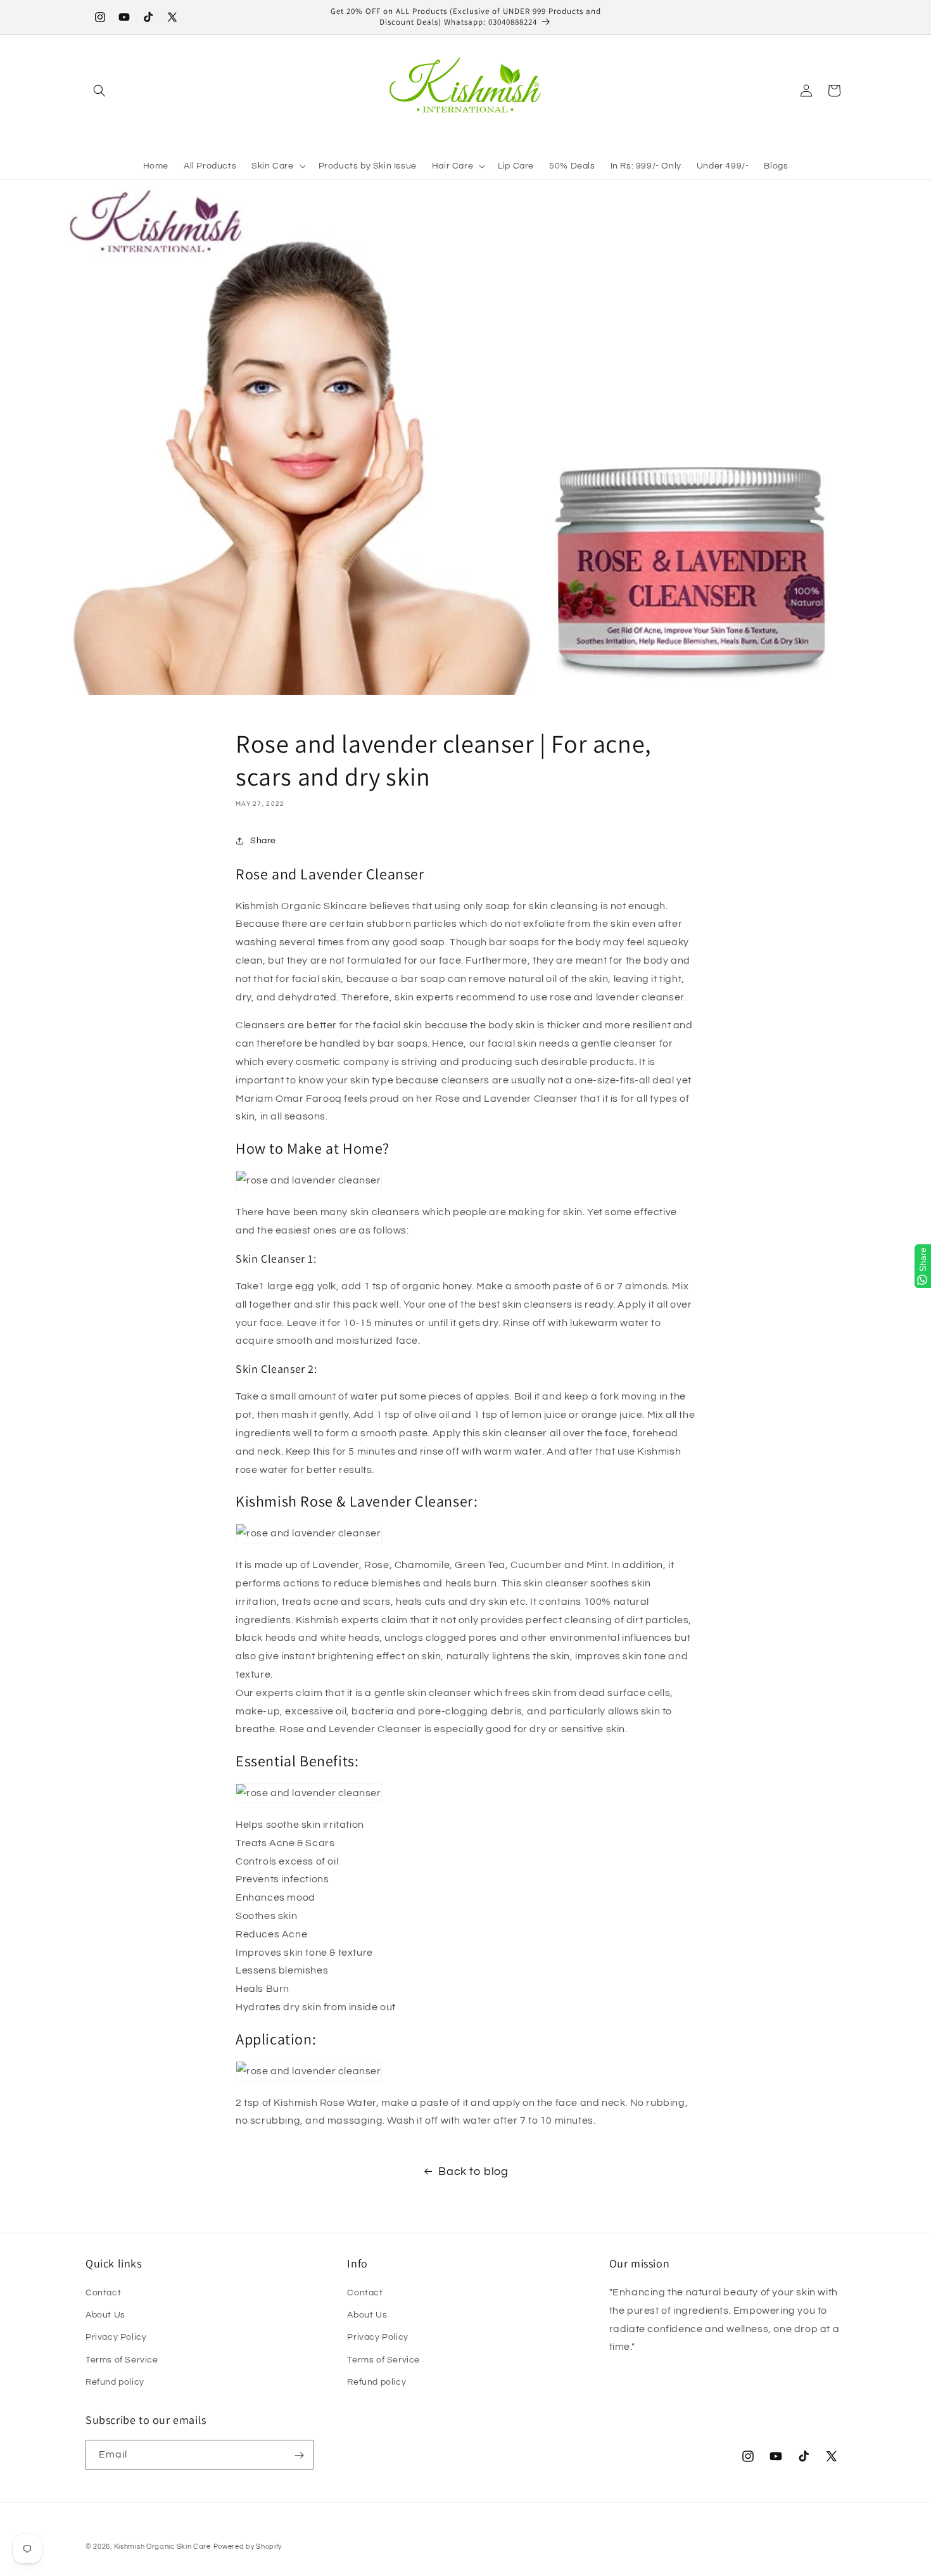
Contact (103, 2293)
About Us (105, 2315)
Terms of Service (122, 2360)
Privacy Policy (116, 2338)
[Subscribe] (299, 2455)
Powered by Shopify (248, 2547)
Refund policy (115, 2382)
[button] (99, 91)
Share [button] (263, 840)
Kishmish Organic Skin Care (162, 2547)
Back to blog (473, 2171)
